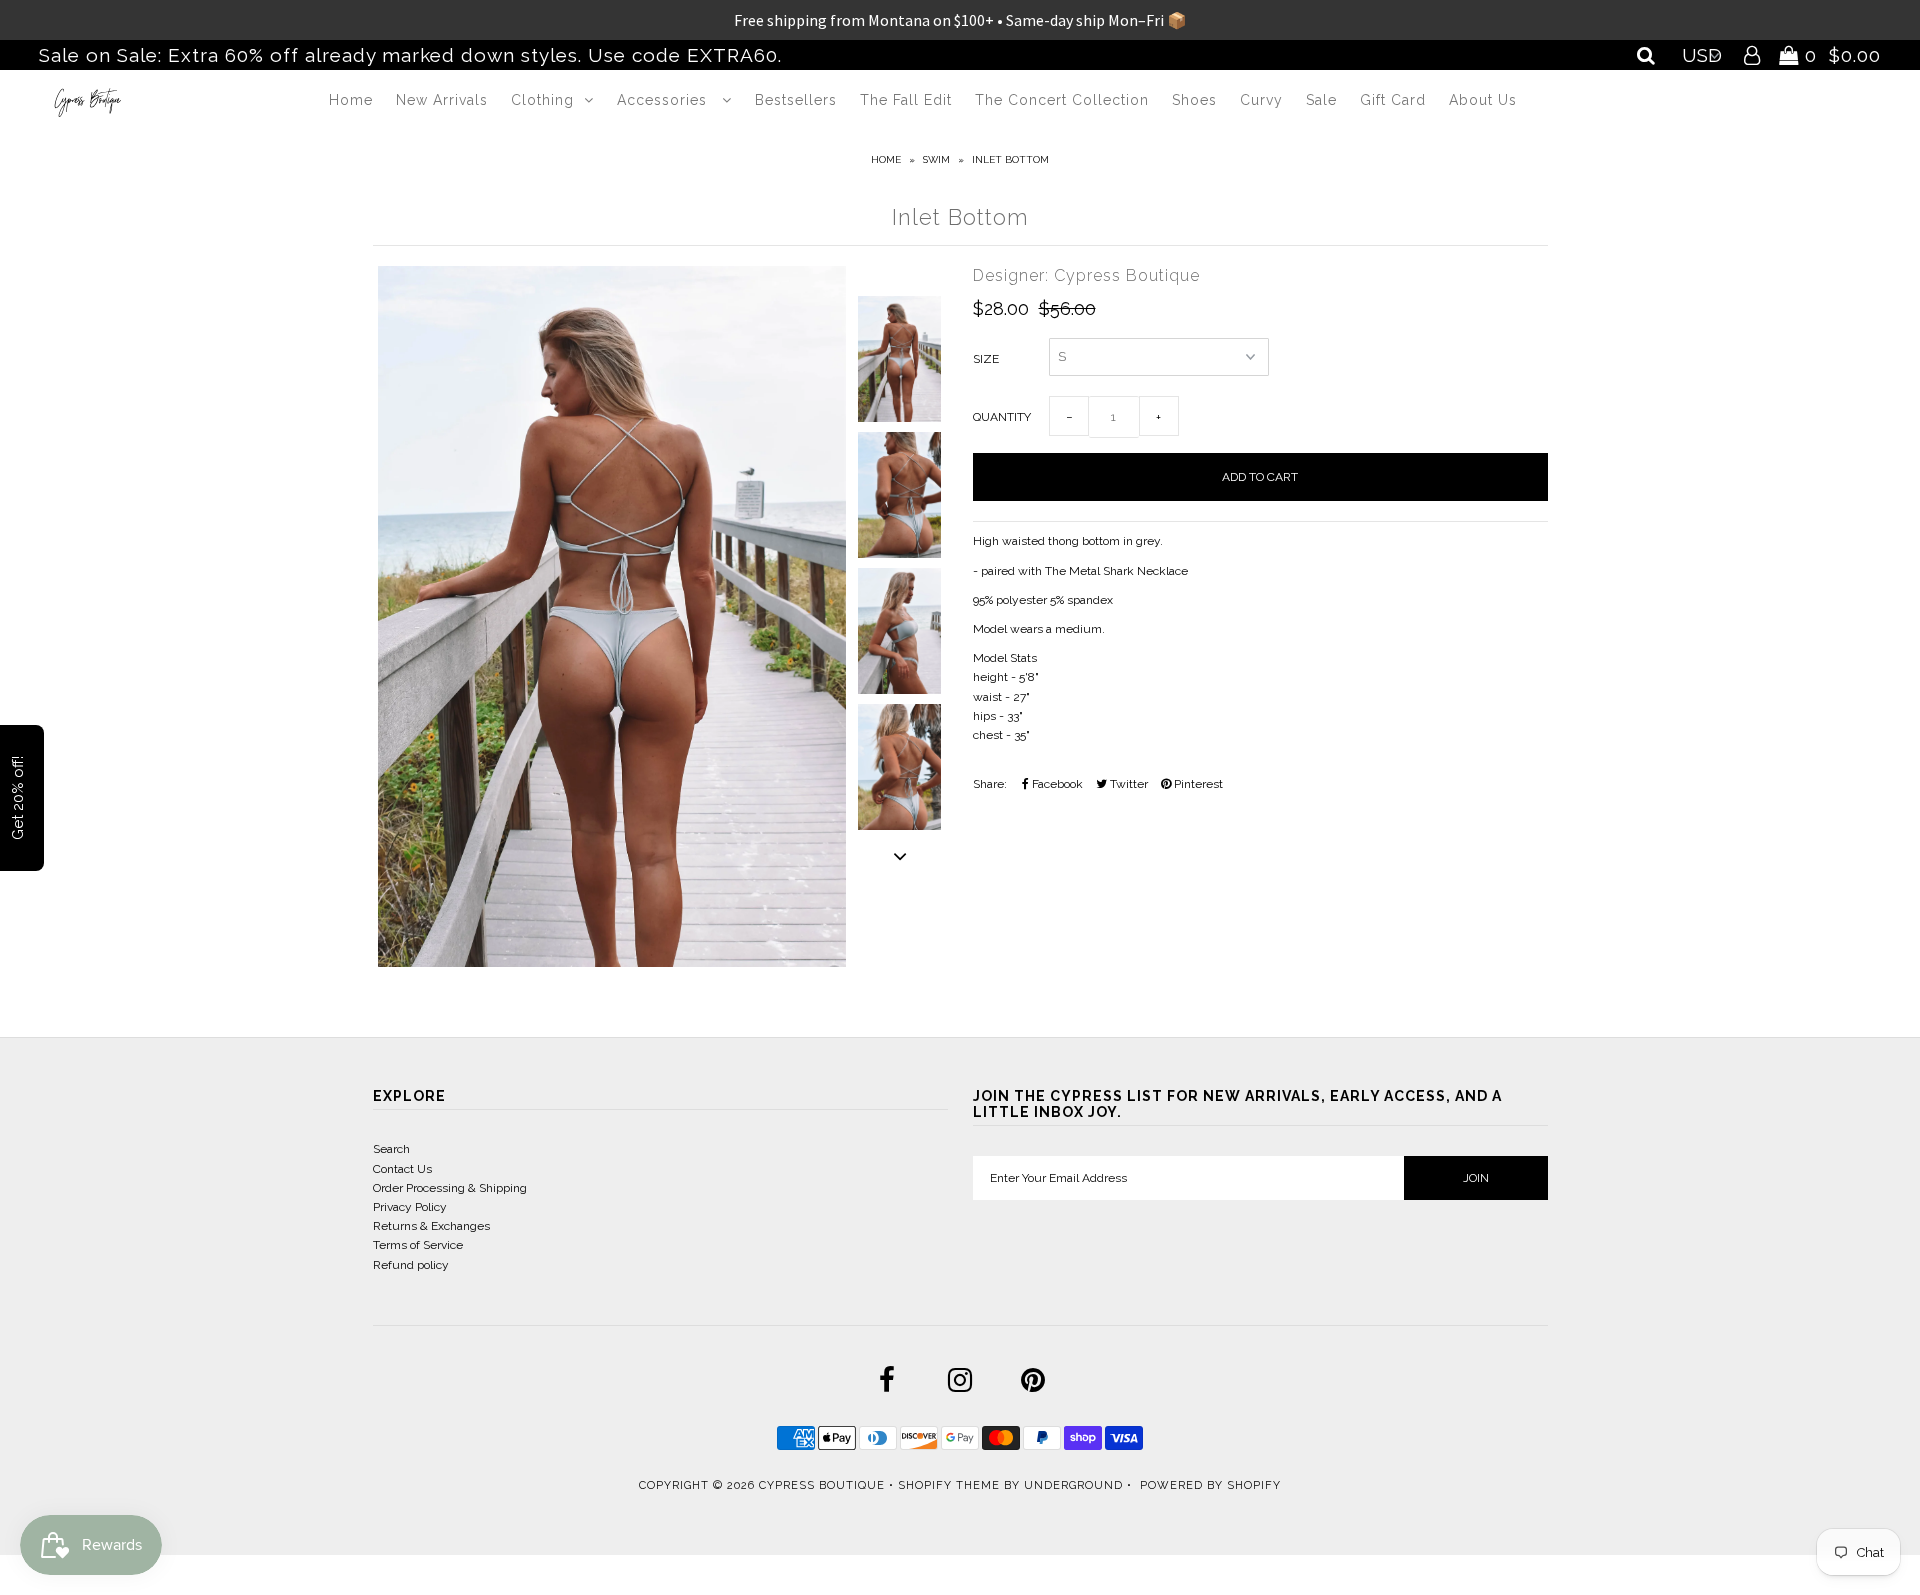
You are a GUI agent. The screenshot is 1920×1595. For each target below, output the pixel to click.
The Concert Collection (1062, 100)
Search (391, 1149)
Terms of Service (418, 1245)
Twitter (1127, 784)
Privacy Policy (410, 1207)
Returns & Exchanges (431, 1226)
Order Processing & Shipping (450, 1188)
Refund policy (411, 1265)
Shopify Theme (949, 1485)
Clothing (542, 100)
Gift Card (1393, 100)
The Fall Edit (906, 100)
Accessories (664, 100)
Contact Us (402, 1169)
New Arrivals (442, 100)
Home (351, 100)
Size (986, 359)
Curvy (1261, 100)
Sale (1321, 100)
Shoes (1194, 100)
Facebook (1056, 784)
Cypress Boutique (824, 1485)
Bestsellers (796, 100)
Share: (990, 784)
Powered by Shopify (1210, 1485)
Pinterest (1197, 784)
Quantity (1002, 417)
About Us (1483, 100)
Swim (936, 159)
